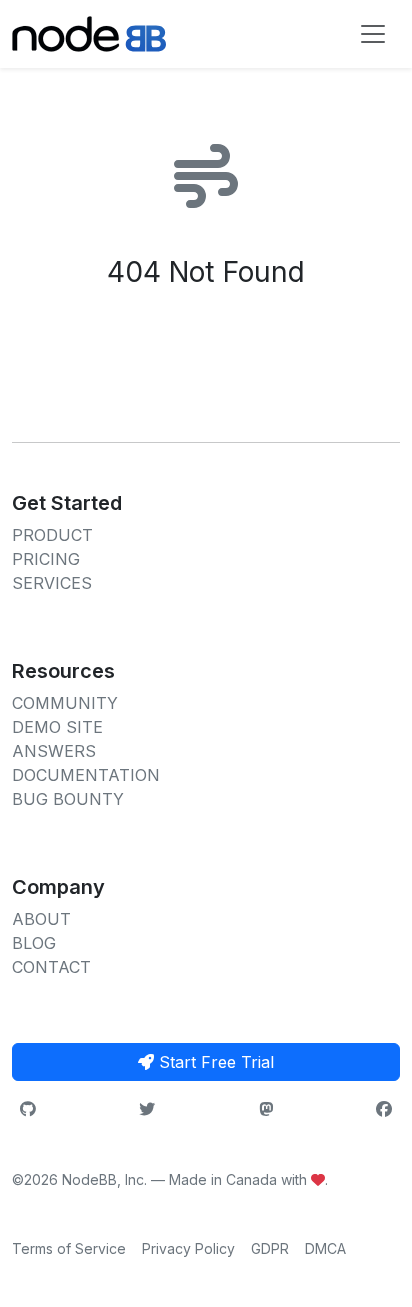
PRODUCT (52, 535)
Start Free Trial (214, 1062)
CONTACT (51, 967)
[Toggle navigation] (373, 34)
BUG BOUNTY (68, 799)
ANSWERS (54, 751)
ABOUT (41, 919)
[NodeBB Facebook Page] (384, 1109)
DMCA (325, 1248)
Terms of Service (69, 1248)
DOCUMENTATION (86, 775)
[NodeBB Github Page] (28, 1109)
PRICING (46, 559)
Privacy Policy (188, 1248)
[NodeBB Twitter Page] (147, 1109)
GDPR (270, 1248)
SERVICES (52, 583)
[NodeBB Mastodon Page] (266, 1109)
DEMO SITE (57, 727)
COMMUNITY (65, 703)
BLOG (34, 943)
